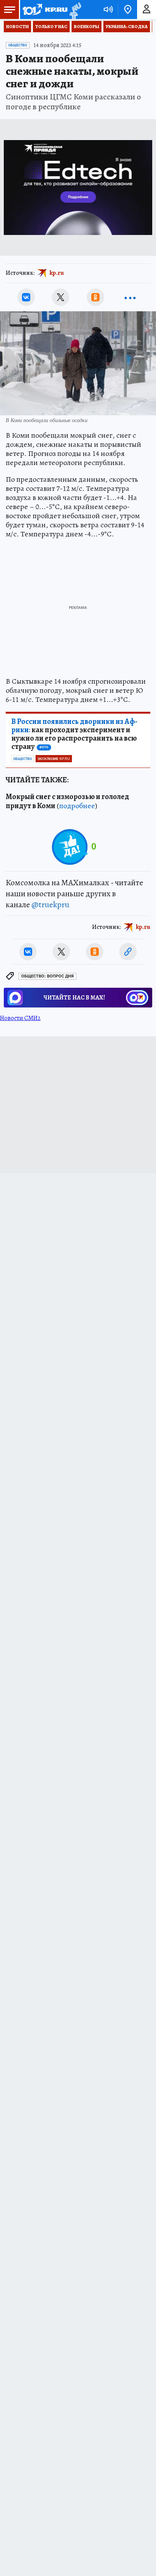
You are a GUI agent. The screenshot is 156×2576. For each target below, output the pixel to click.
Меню (9, 9)
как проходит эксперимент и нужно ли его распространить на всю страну (74, 734)
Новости (17, 27)
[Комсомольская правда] (45, 9)
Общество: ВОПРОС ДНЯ (48, 976)
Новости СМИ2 (20, 1018)
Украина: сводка (127, 27)
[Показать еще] (130, 297)
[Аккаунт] (147, 9)
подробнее (77, 806)
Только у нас (51, 27)
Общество (18, 45)
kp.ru (57, 273)
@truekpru (50, 905)
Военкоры (87, 27)
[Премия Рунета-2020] (74, 10)
